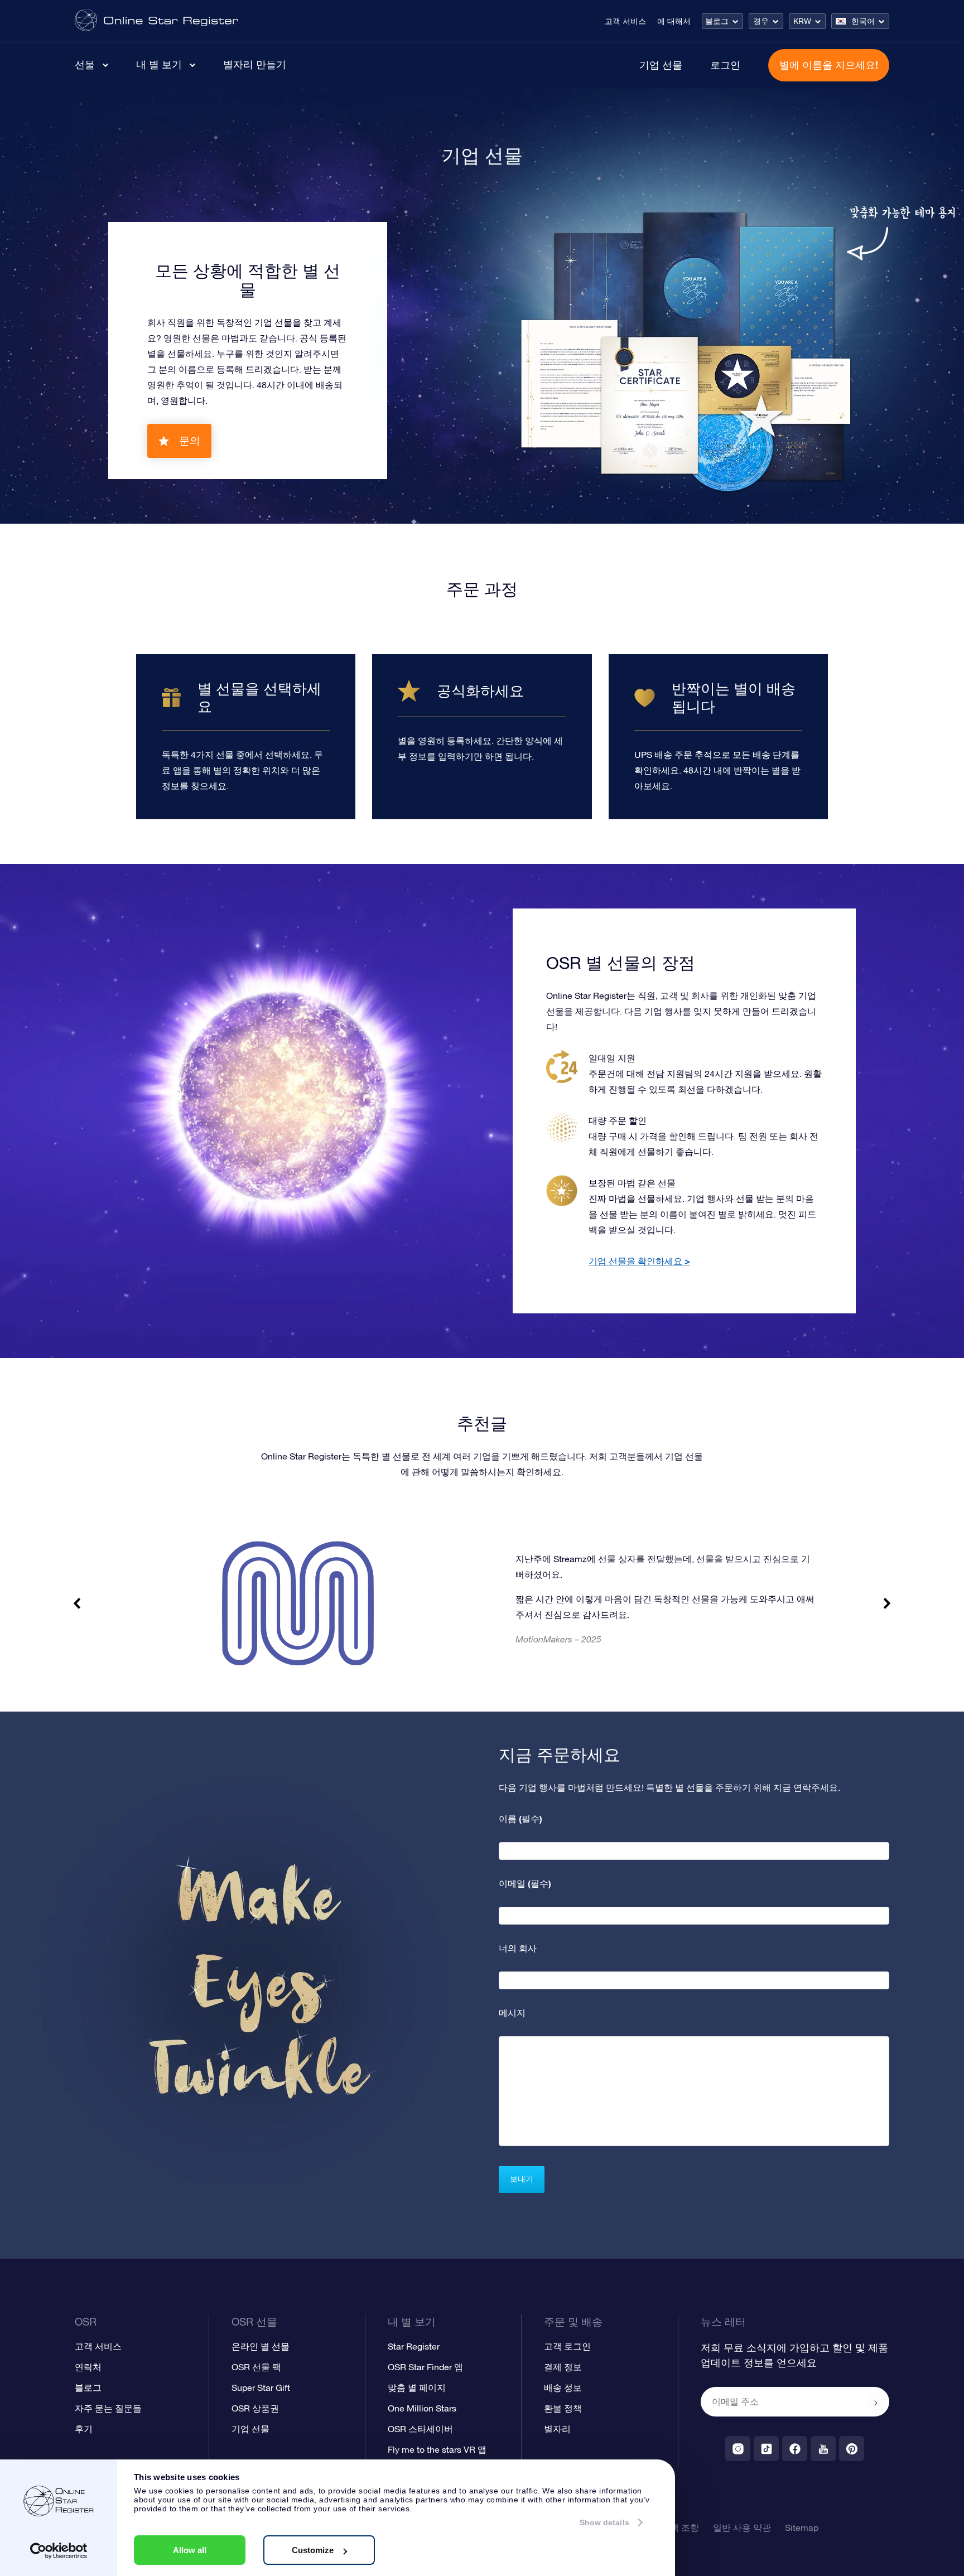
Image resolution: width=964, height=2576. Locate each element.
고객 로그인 (567, 2346)
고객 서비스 (625, 21)
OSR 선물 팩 (256, 2367)
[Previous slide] (78, 1603)
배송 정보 (563, 2387)
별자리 (557, 2429)
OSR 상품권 (255, 2408)
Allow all (190, 2550)
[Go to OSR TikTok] (766, 2449)
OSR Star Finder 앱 (425, 2367)
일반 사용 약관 (742, 2527)
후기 (84, 2429)
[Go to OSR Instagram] (738, 2449)
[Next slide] (886, 1603)
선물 (85, 64)
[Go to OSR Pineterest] (852, 2449)
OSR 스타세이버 (420, 2429)
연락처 (88, 2367)
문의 (190, 440)
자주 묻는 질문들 (108, 2408)
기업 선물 (661, 65)
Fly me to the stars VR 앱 (437, 2449)
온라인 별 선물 (261, 2346)
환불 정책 (563, 2408)
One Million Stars (422, 2408)
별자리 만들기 (255, 64)
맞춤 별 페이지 (417, 2387)
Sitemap (802, 2527)
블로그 (717, 21)
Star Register (414, 2346)
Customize (313, 2550)
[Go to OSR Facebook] (795, 2449)
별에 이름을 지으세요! (829, 65)
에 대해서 (674, 21)
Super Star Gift (261, 2387)
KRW (802, 21)
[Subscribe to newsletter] (876, 2403)
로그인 (725, 65)
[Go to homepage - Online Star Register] (156, 21)
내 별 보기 (159, 64)
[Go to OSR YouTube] (823, 2449)
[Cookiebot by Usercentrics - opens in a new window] (59, 2551)
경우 (761, 21)
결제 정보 (563, 2367)
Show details (604, 2522)
